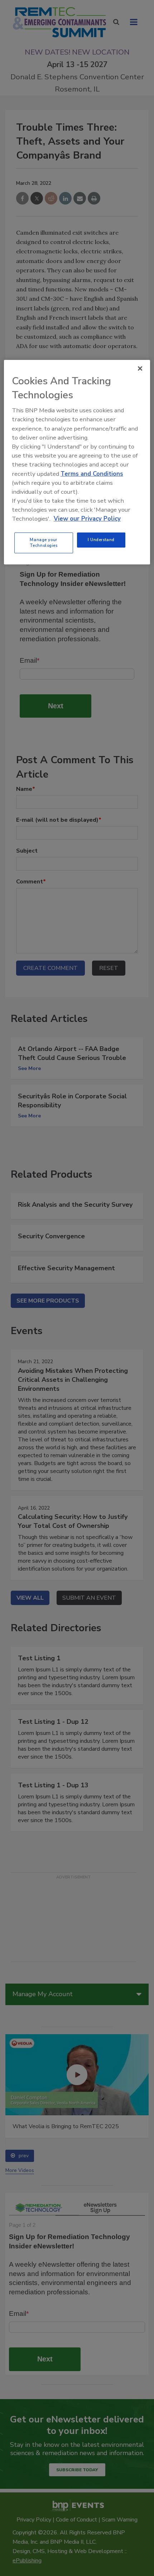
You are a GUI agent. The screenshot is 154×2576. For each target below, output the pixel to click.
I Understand (101, 540)
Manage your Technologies (44, 543)
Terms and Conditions (92, 473)
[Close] (140, 369)
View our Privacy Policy (87, 519)
